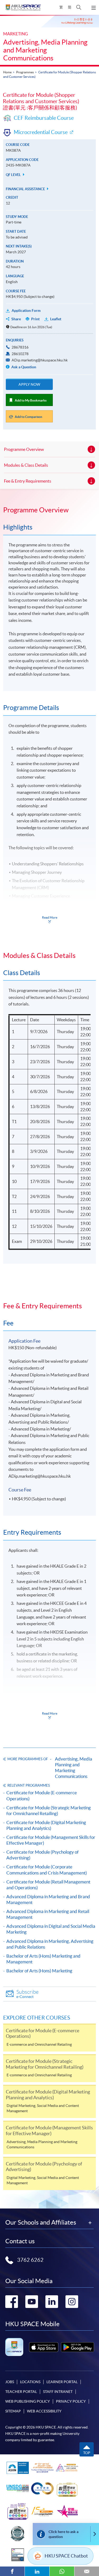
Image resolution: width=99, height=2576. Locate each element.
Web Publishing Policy (28, 2401)
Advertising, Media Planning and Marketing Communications (45, 50)
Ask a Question (23, 367)
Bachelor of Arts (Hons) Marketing (39, 1971)
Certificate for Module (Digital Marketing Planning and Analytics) (46, 1825)
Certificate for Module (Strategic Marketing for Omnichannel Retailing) (49, 1811)
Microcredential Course (41, 132)
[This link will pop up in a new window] (44, 2347)
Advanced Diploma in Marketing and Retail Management (48, 1914)
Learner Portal (62, 2382)
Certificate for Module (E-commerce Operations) (42, 1795)
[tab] (49, 510)
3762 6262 (30, 2260)
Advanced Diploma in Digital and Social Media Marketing (51, 1929)
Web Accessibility (44, 2411)
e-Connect (27, 1994)
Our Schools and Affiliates (41, 2222)
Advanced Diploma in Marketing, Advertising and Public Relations (50, 1944)
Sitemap (13, 2411)
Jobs (10, 2382)
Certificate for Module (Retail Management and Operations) (48, 1885)
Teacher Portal (21, 2392)
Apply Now (29, 384)
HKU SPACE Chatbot (66, 2556)
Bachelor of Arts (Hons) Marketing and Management (43, 1959)
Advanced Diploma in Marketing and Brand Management (48, 1899)
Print (35, 319)
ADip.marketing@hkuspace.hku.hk (40, 360)
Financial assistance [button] (26, 189)
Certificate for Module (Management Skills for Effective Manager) (51, 1840)
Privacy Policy (71, 2401)
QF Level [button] (14, 175)
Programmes (25, 72)
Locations (30, 2382)
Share (16, 319)
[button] (79, 7)
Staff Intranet (58, 2392)
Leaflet (56, 319)
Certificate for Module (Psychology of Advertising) (43, 1855)
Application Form (26, 311)
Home (7, 72)
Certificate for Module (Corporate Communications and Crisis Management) (47, 1870)
